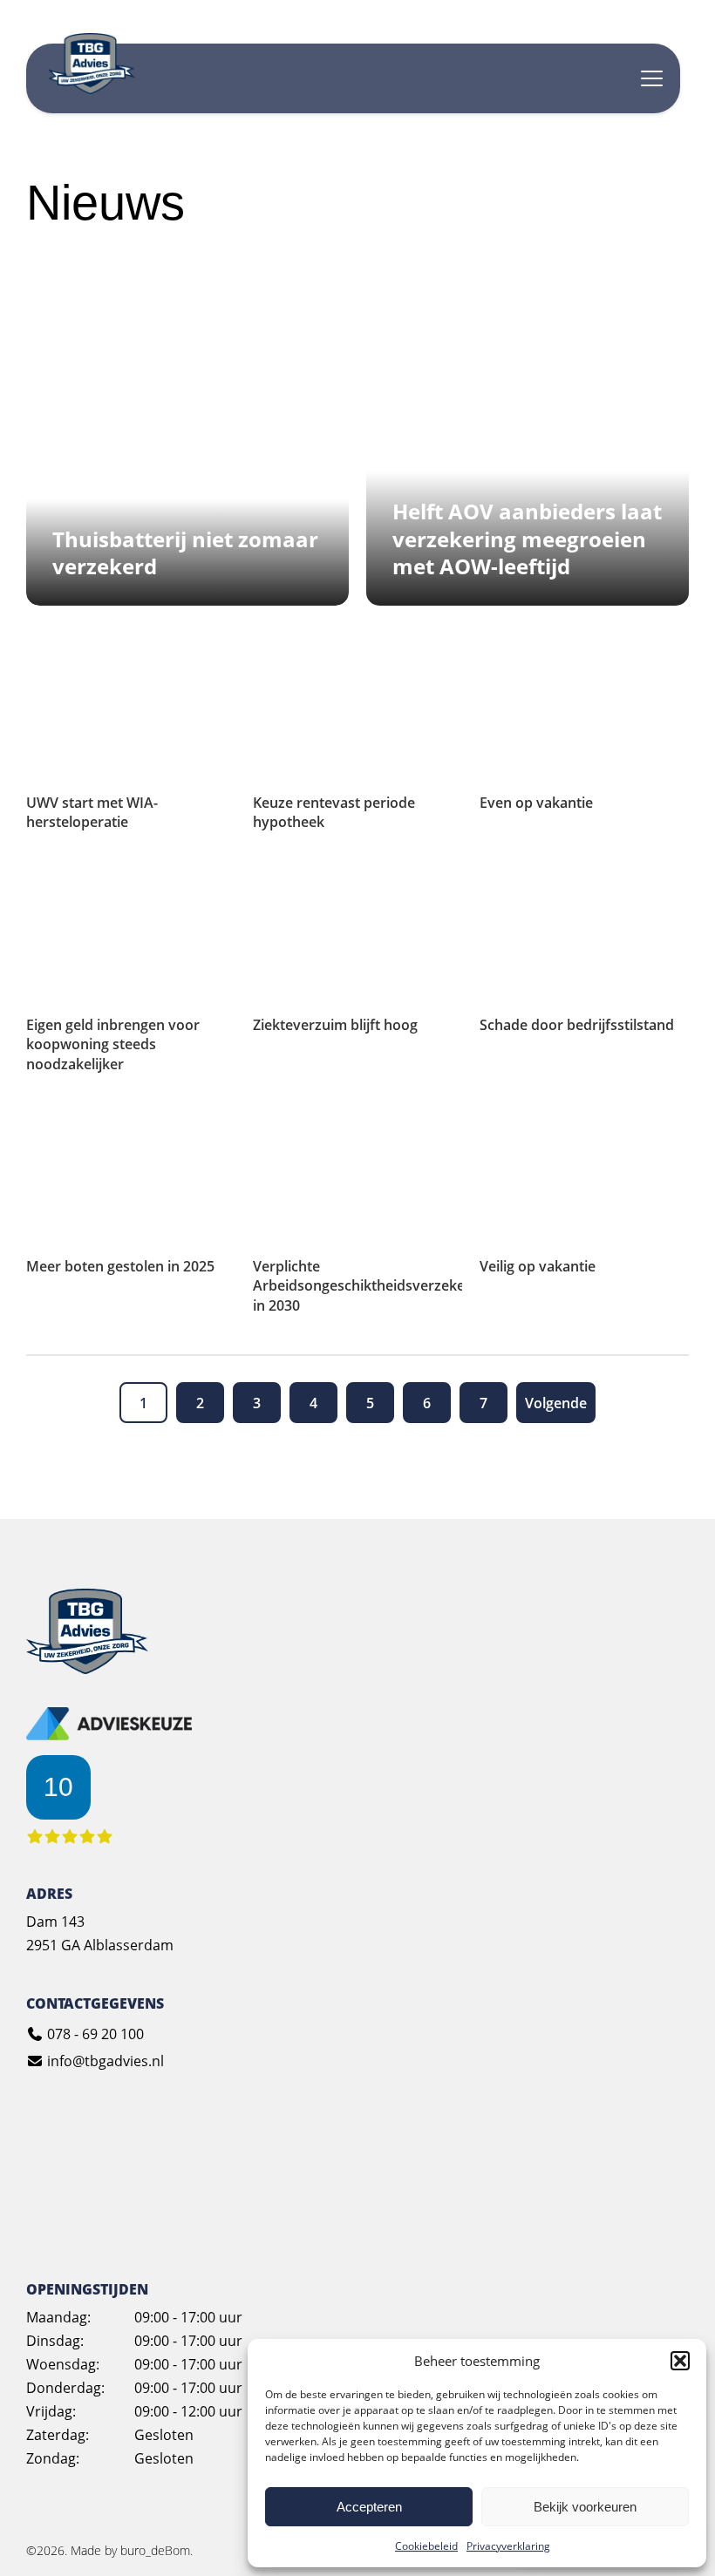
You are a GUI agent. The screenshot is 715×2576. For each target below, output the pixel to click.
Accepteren (369, 2507)
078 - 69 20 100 (94, 2034)
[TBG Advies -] (87, 1669)
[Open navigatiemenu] (652, 78)
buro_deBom (155, 2550)
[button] (680, 2361)
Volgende (556, 1403)
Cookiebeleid (426, 2546)
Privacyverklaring (508, 2546)
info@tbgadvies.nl (104, 2061)
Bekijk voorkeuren (585, 2507)
